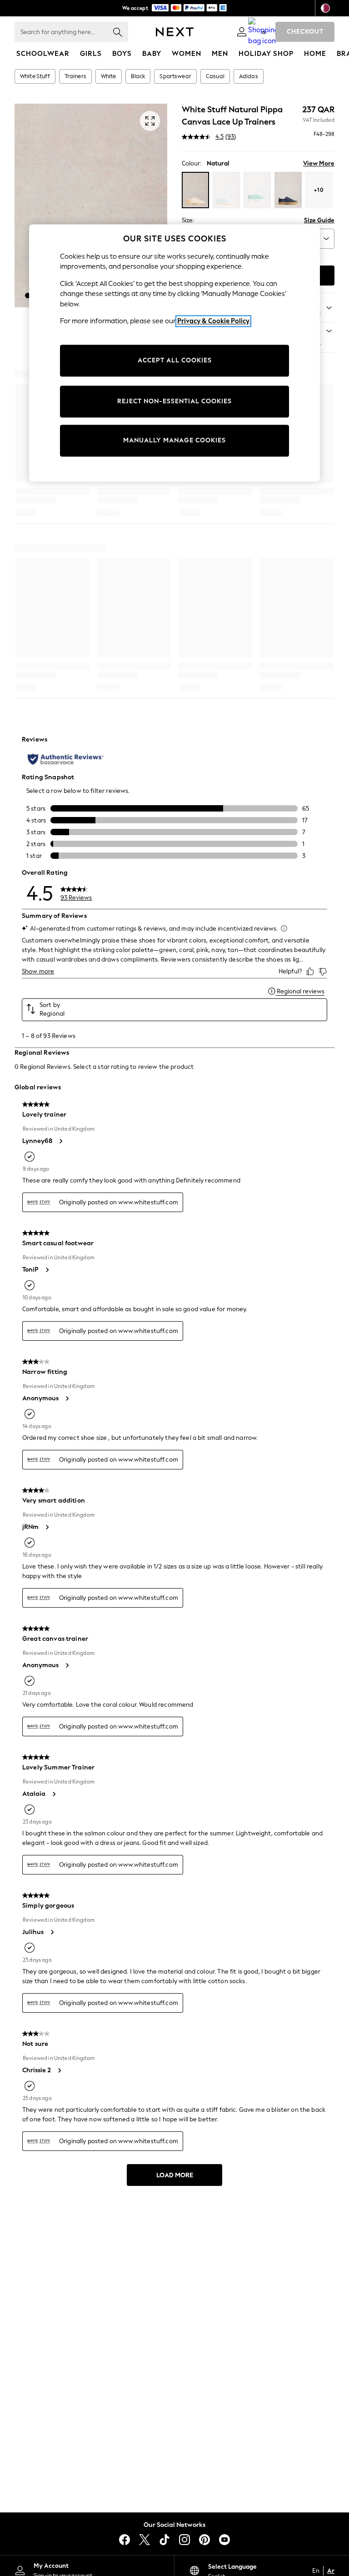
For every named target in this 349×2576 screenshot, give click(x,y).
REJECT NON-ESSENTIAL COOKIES (174, 401)
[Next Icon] (175, 32)
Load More (175, 2175)
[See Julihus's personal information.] (52, 1932)
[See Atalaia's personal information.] (54, 1794)
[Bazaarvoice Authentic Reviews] (66, 759)
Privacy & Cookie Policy (213, 321)
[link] (242, 32)
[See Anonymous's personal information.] (67, 1398)
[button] (28, 296)
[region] (174, 353)
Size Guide (319, 220)
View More (319, 163)
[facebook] (125, 2540)
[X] (145, 2540)
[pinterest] (204, 2540)
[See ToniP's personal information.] (47, 1270)
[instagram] (184, 2540)
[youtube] (224, 2540)
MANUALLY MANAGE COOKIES (174, 440)
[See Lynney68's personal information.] (60, 1141)
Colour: (192, 163)
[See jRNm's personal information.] (47, 1527)
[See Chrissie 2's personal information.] (59, 2070)
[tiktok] (165, 2540)
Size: (188, 220)
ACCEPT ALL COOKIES (175, 360)
